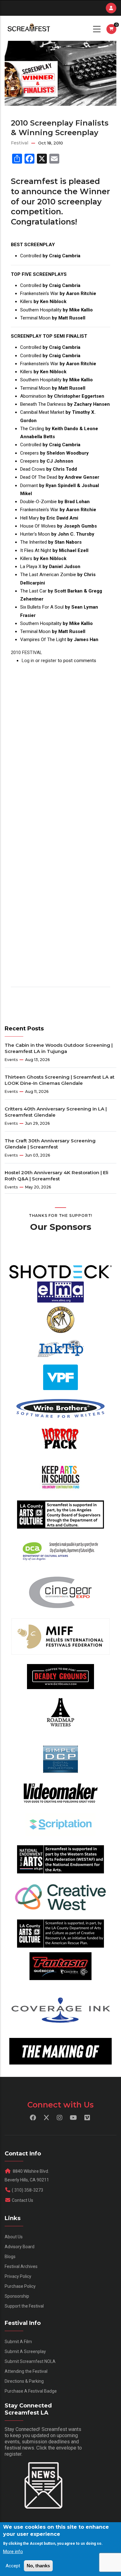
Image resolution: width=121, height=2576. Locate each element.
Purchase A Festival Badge (31, 2391)
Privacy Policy (18, 2276)
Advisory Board (20, 2247)
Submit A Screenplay (25, 2351)
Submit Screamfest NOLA (30, 2361)
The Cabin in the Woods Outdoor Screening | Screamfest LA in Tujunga (59, 1048)
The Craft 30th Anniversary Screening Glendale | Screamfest (50, 1144)
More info (13, 2552)
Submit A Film (18, 2342)
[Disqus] (60, 742)
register (49, 661)
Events (11, 1060)
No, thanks (38, 2566)
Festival (20, 143)
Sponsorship (17, 2296)
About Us (14, 2237)
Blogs (10, 2257)
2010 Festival (27, 653)
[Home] (28, 28)
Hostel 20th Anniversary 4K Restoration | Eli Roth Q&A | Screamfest (56, 1176)
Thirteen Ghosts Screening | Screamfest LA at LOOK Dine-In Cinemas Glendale (60, 1080)
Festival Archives (21, 2266)
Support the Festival (24, 2306)
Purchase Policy (20, 2286)
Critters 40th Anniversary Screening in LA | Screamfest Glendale (56, 1112)
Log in (28, 661)
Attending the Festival (26, 2371)
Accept (13, 2566)
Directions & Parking (24, 2381)
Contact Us (22, 2200)
